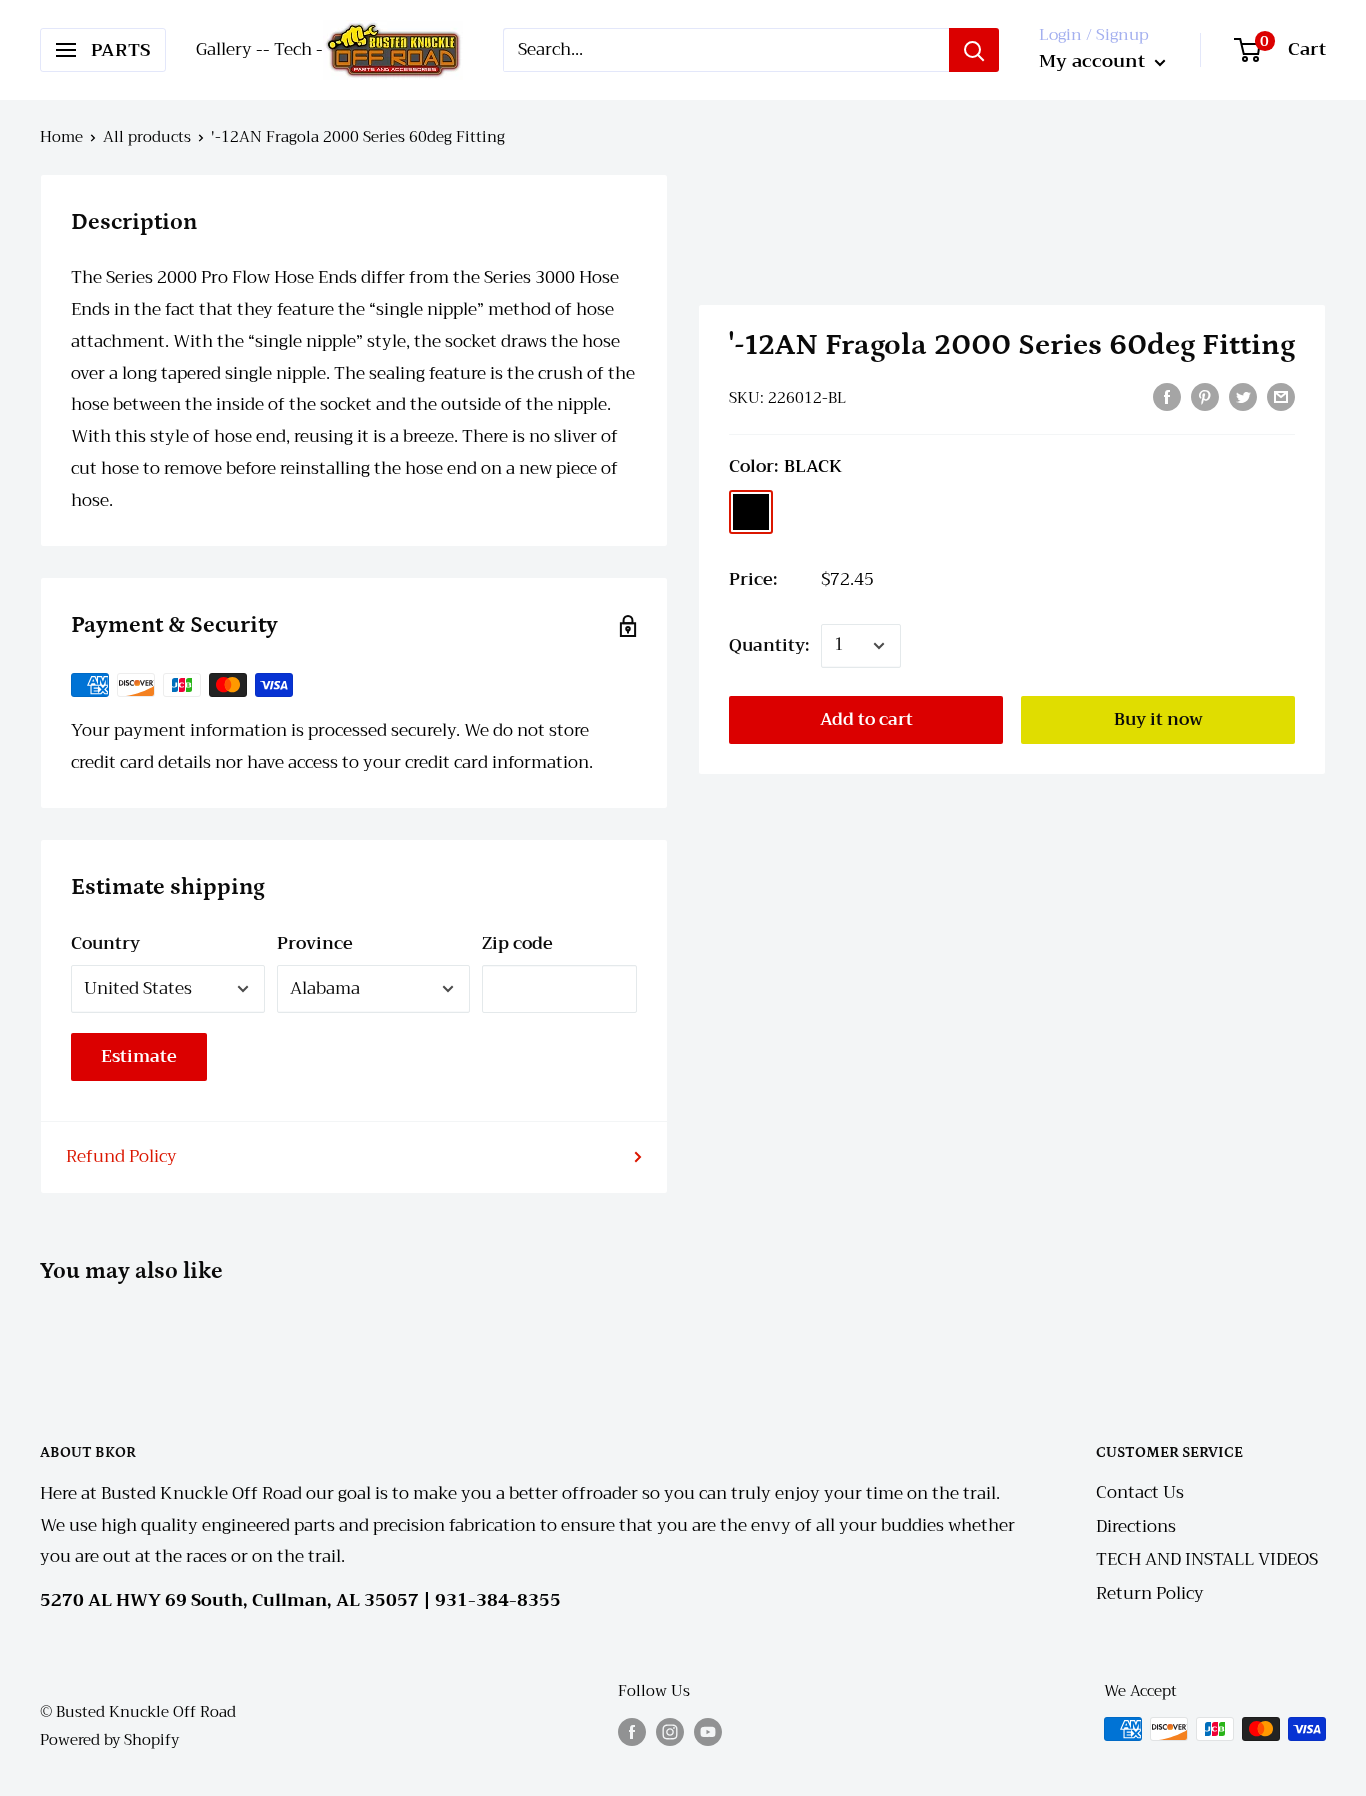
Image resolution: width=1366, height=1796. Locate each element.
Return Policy (1150, 1593)
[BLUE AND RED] (803, 512)
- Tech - (293, 49)
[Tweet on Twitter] (1243, 396)
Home (61, 137)
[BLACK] (751, 512)
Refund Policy (121, 1156)
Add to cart (866, 719)
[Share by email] (1281, 396)
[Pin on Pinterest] (1205, 396)
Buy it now (1158, 719)
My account (1094, 61)
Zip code (517, 943)
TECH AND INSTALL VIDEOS (1207, 1559)
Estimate (139, 1056)
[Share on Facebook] (1167, 396)
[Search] (974, 50)
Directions (1136, 1526)
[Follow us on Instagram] (670, 1731)
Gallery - (229, 49)
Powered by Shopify (109, 1740)
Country (105, 943)
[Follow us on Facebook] (632, 1731)
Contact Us (1140, 1492)
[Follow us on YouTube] (708, 1731)
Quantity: (769, 645)
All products (147, 137)
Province (315, 943)
